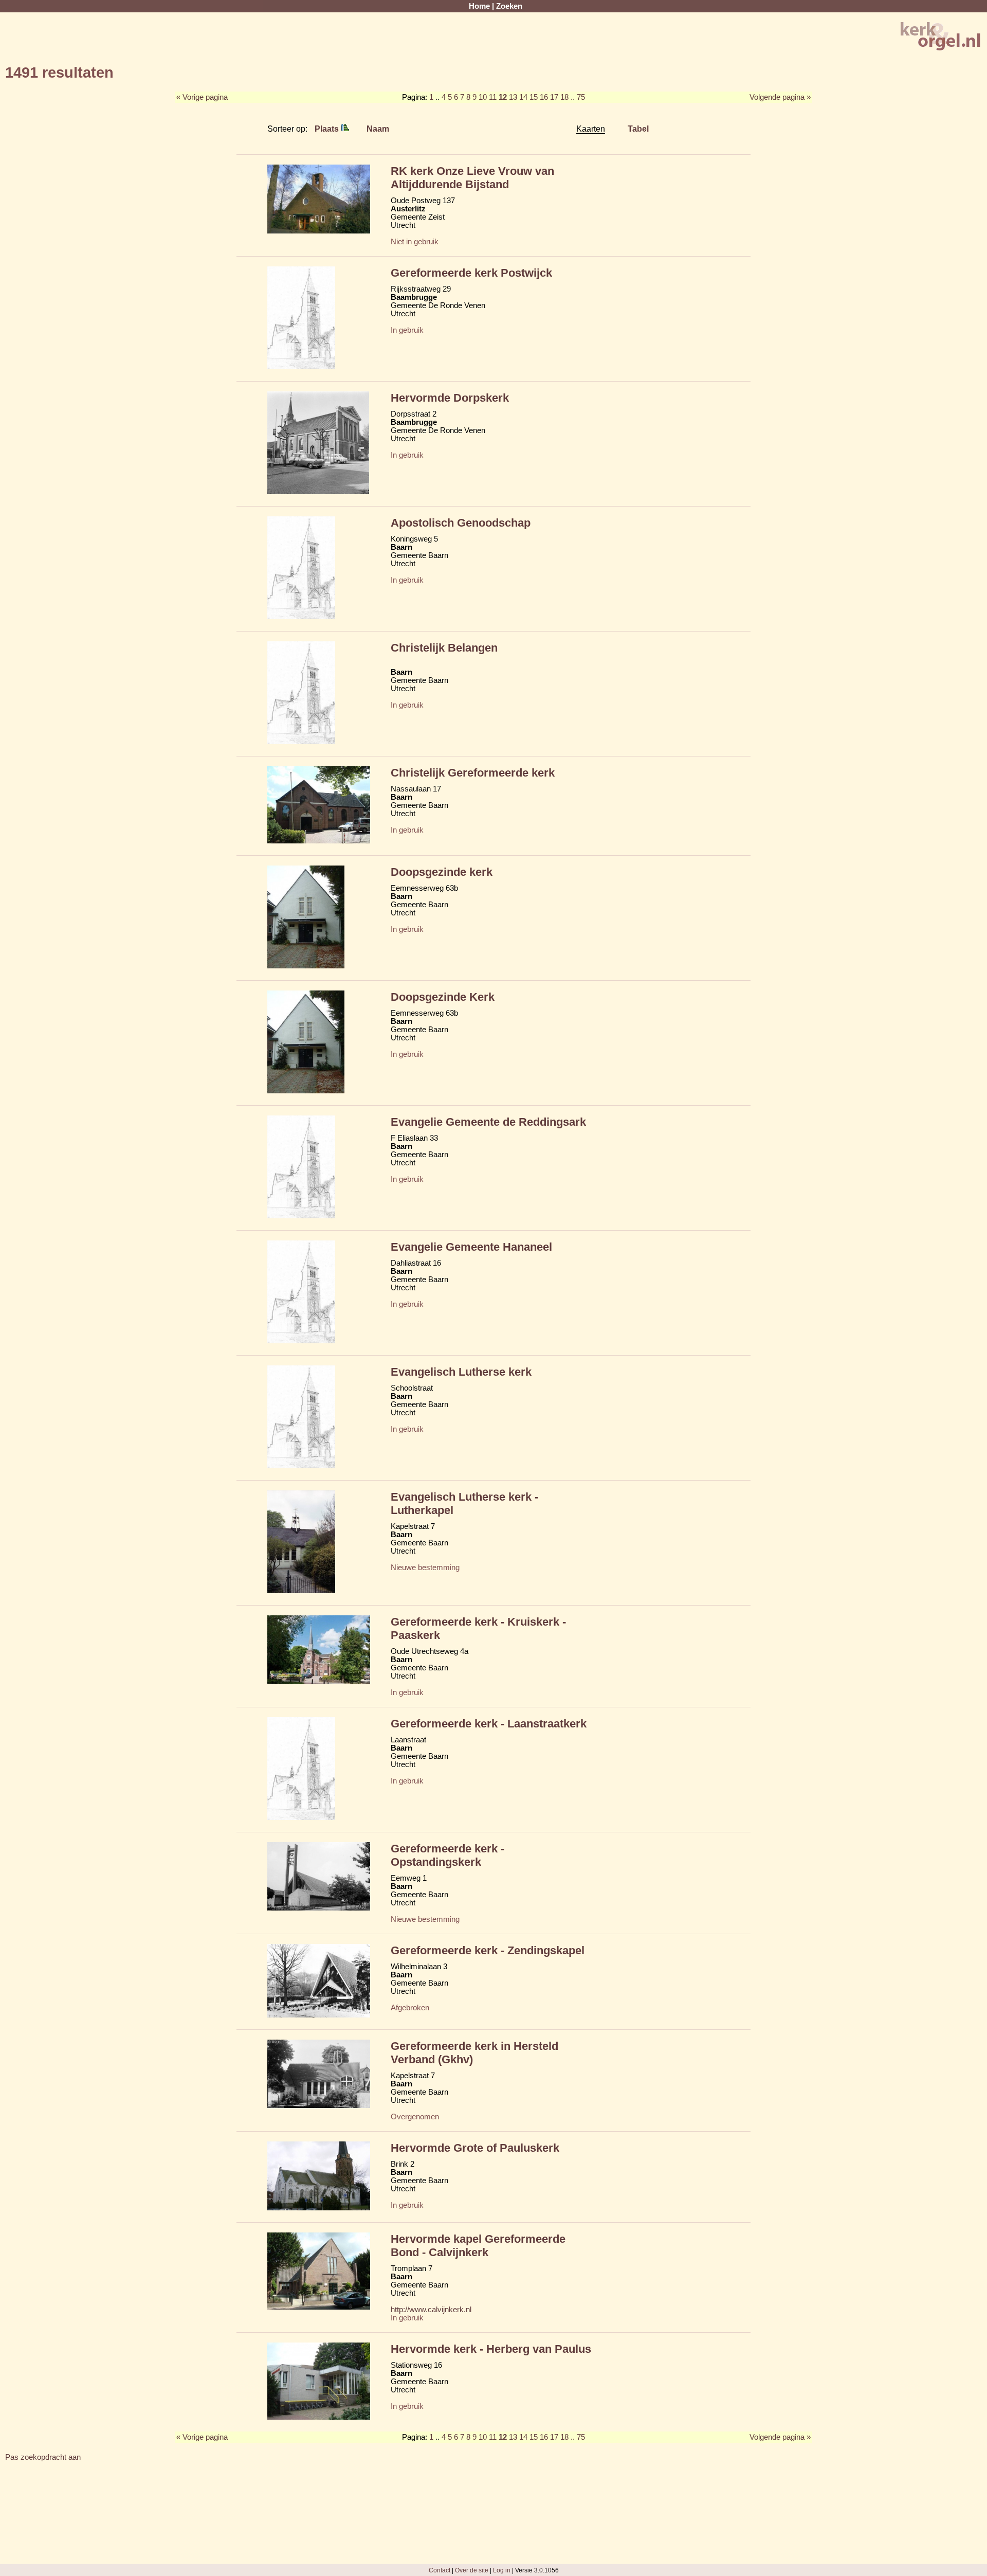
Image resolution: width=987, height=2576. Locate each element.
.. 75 (578, 97)
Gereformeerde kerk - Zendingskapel (488, 1950)
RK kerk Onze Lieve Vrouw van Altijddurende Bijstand (472, 178)
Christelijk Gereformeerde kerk (473, 773)
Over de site (472, 2570)
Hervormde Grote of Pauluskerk (475, 2148)
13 (513, 97)
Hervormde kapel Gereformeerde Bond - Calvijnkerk (478, 2246)
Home (479, 6)
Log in (502, 2570)
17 (554, 97)
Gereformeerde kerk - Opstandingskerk (447, 1855)
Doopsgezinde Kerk (443, 997)
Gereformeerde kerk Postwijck (471, 273)
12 (503, 97)
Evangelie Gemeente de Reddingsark (488, 1122)
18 (564, 97)
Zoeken (509, 6)
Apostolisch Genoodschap (461, 523)
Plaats (328, 129)
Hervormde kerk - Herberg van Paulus (491, 2349)
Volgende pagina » (780, 97)
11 (493, 97)
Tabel (638, 129)
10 (483, 97)
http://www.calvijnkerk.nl (431, 2310)
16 (544, 97)
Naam (378, 129)
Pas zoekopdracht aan (43, 2457)
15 (534, 97)
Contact (440, 2570)
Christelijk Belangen (444, 648)
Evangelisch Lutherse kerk (461, 1372)
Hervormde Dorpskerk (450, 398)
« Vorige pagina (202, 97)
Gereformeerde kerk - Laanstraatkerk (489, 1724)
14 (523, 97)
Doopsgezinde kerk (442, 872)
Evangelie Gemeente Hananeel (471, 1247)
